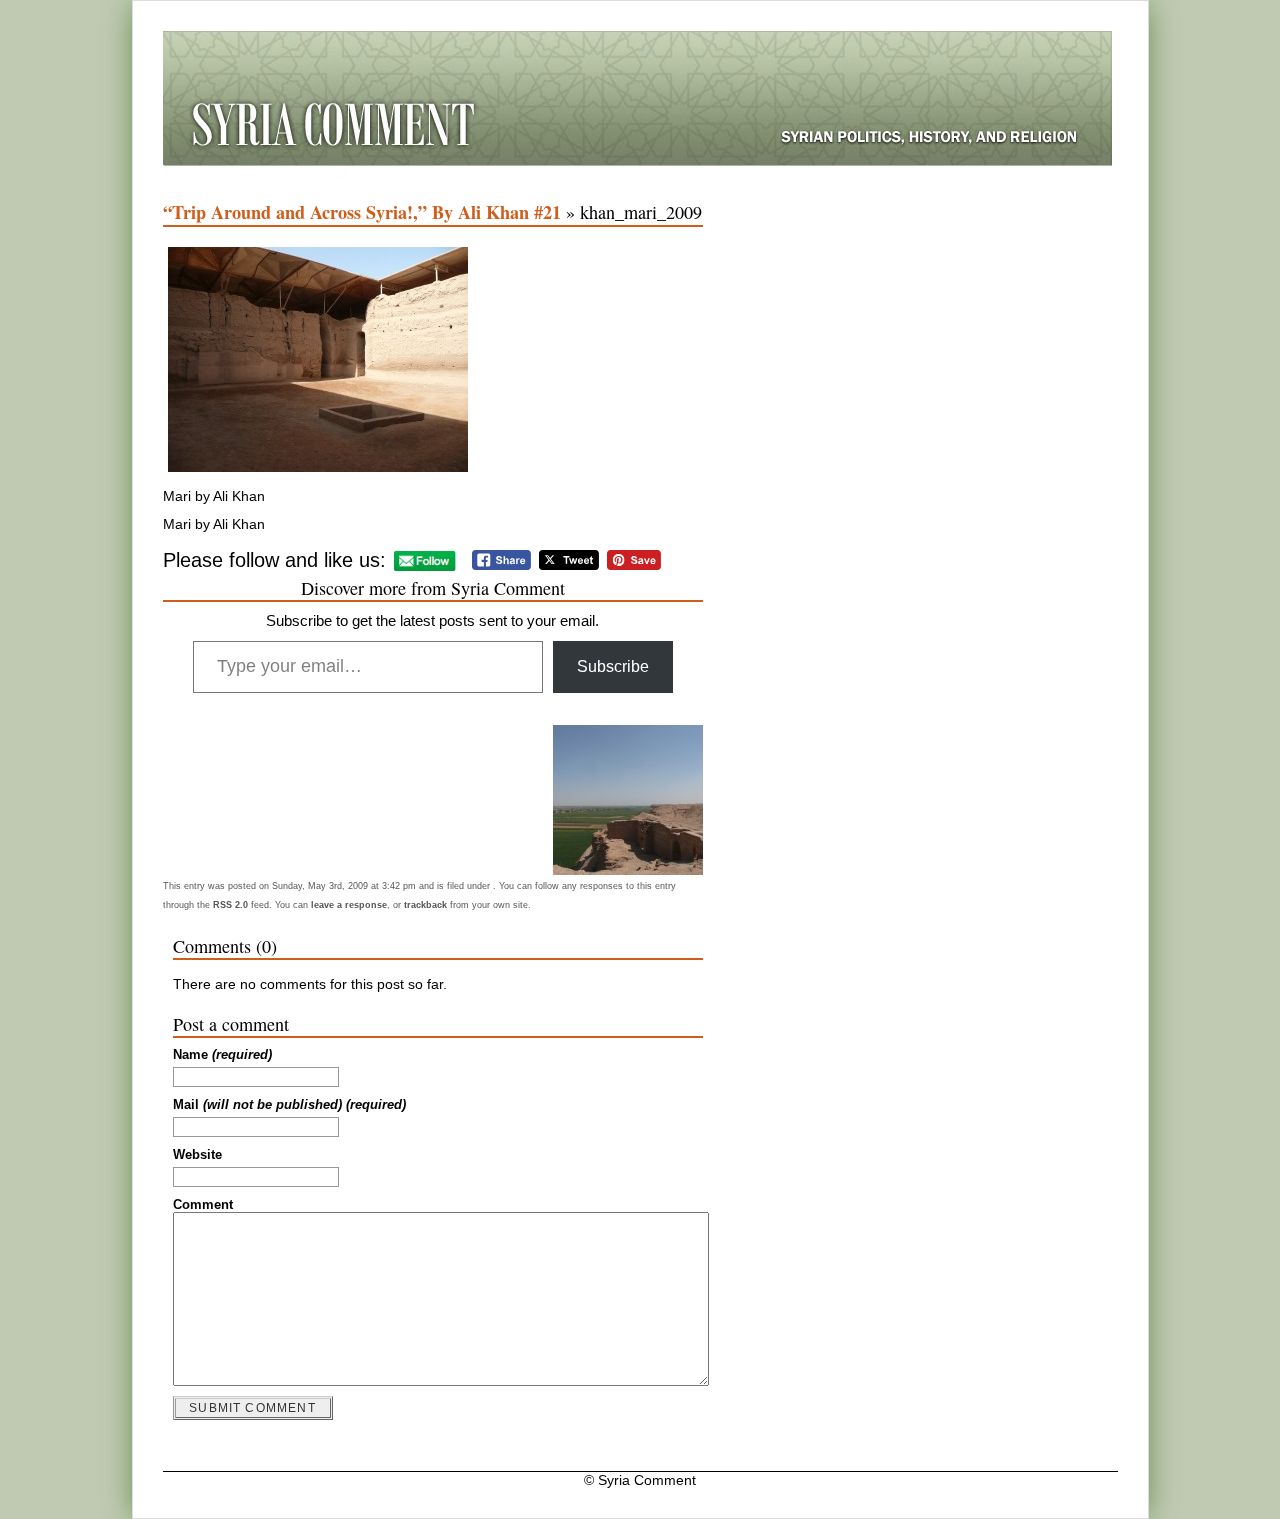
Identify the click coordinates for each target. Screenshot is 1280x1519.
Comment (203, 1205)
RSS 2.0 (230, 905)
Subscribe (613, 666)
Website (197, 1155)
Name (222, 1055)
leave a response (349, 905)
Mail (289, 1105)
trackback (425, 905)
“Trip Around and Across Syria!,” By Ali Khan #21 (362, 212)
